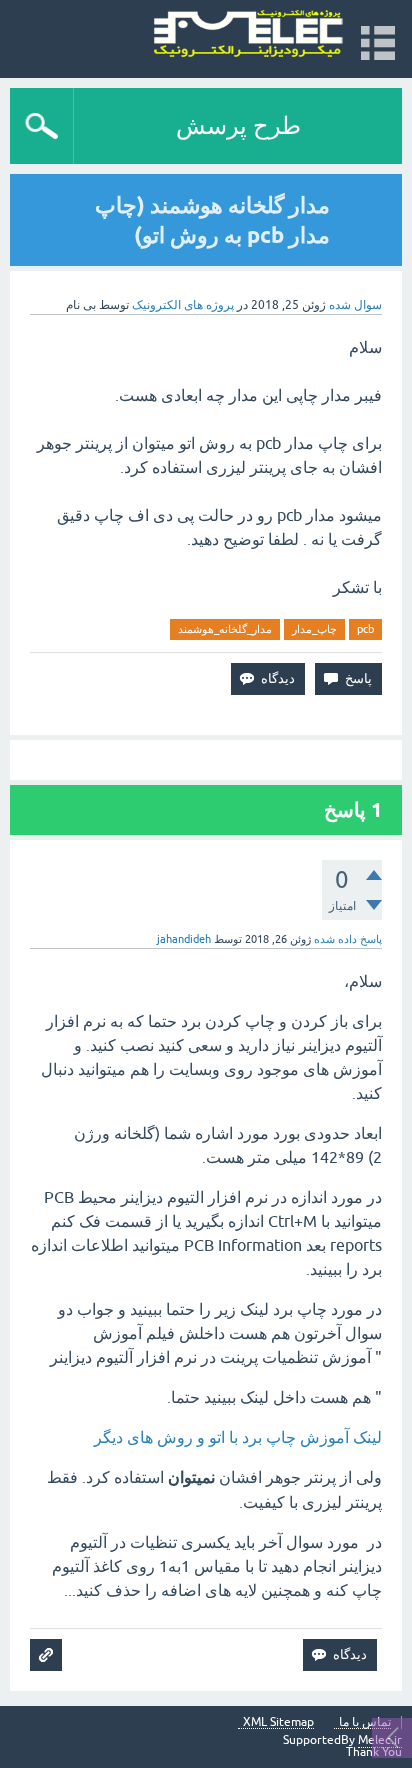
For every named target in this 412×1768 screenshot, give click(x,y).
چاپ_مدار (314, 629)
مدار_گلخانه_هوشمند (225, 629)
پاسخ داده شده (348, 939)
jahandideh (184, 939)
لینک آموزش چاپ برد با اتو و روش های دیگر (238, 1437)
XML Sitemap (278, 1722)
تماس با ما (365, 1722)
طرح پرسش (238, 125)
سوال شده (355, 305)
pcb (365, 629)
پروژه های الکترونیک (183, 305)
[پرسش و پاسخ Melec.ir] (248, 34)
